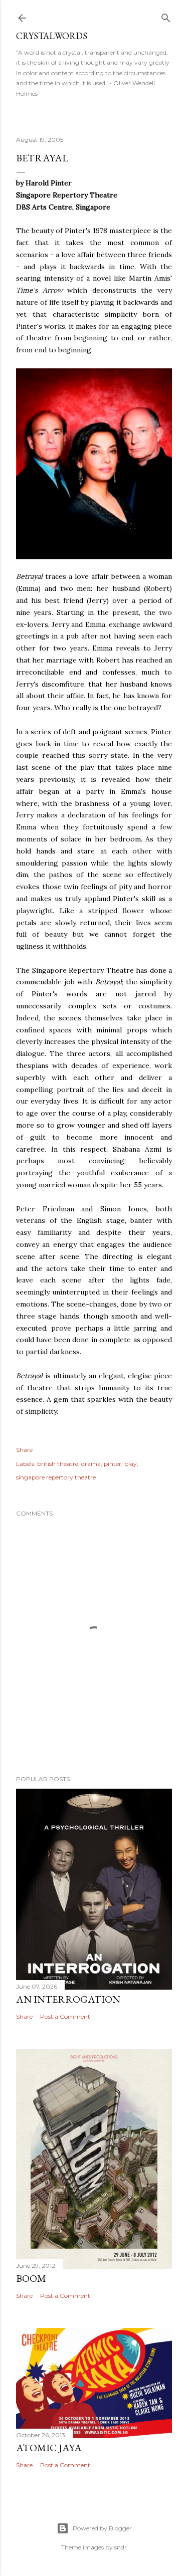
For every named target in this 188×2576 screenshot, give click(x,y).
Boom (31, 2278)
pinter (113, 1464)
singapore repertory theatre (56, 1477)
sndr (121, 2547)
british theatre (58, 1464)
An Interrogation (68, 1999)
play (131, 1464)
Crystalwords (52, 36)
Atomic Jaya (49, 2448)
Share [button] (24, 1450)
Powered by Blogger (102, 2528)
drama (91, 1464)
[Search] (166, 16)
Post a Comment (65, 2016)
